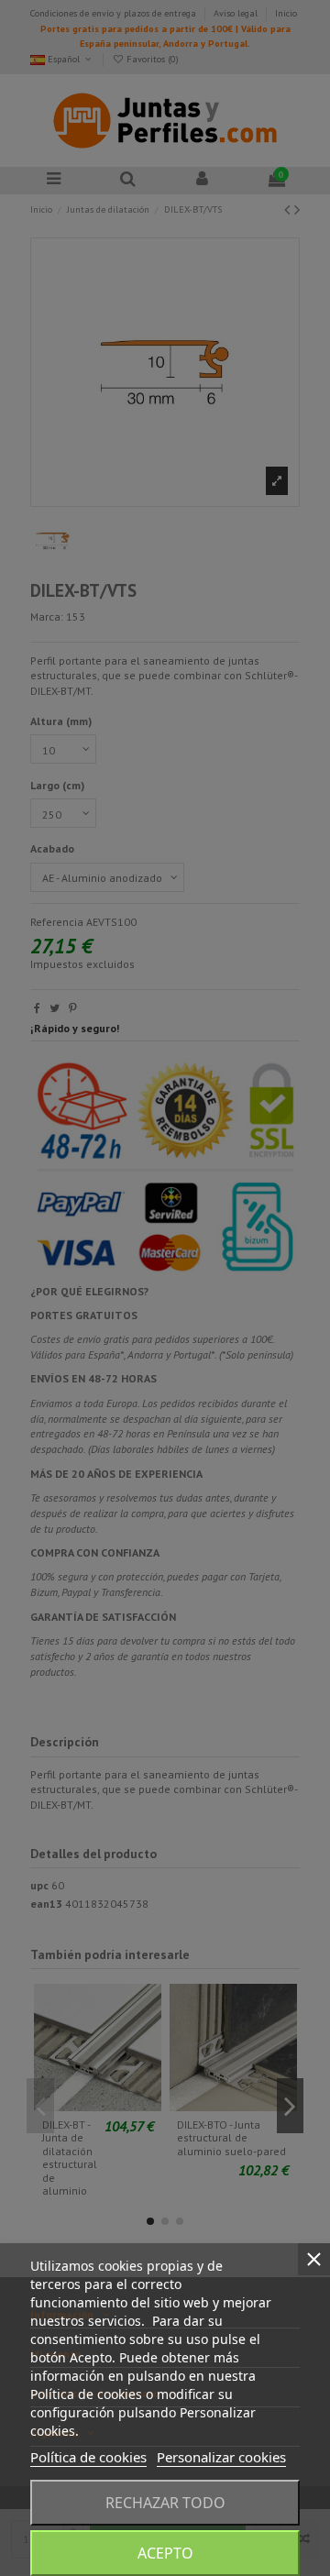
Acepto (165, 2553)
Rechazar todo (165, 2503)
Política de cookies (88, 2457)
